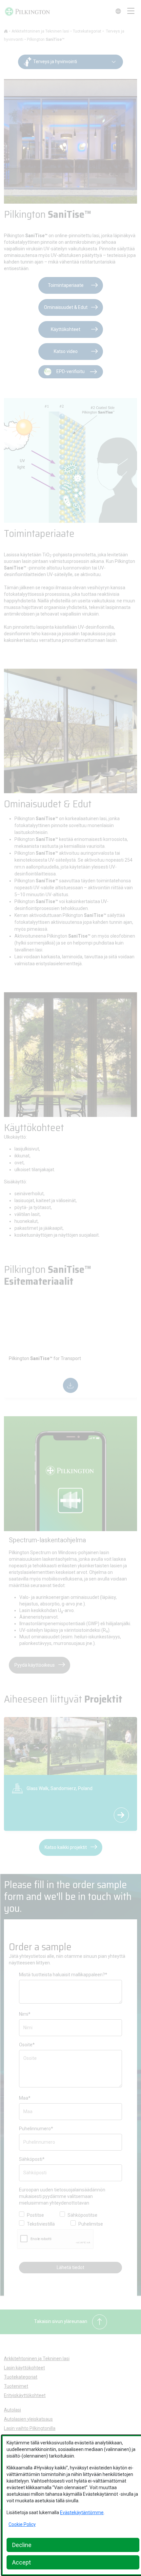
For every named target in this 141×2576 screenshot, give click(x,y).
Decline (22, 2545)
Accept (21, 2562)
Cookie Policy (22, 2524)
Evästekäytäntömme (82, 2513)
